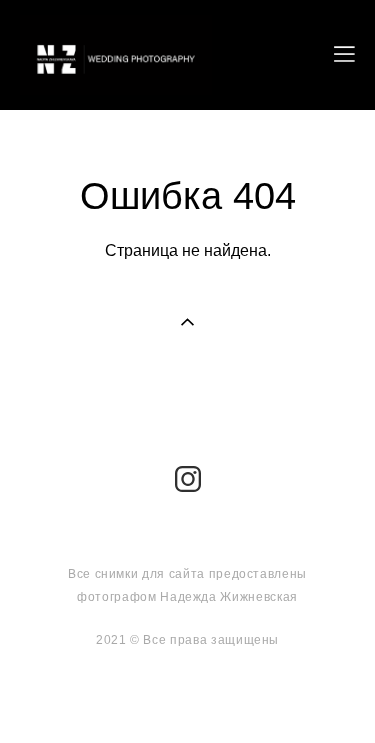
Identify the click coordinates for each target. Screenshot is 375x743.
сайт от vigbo (188, 696)
